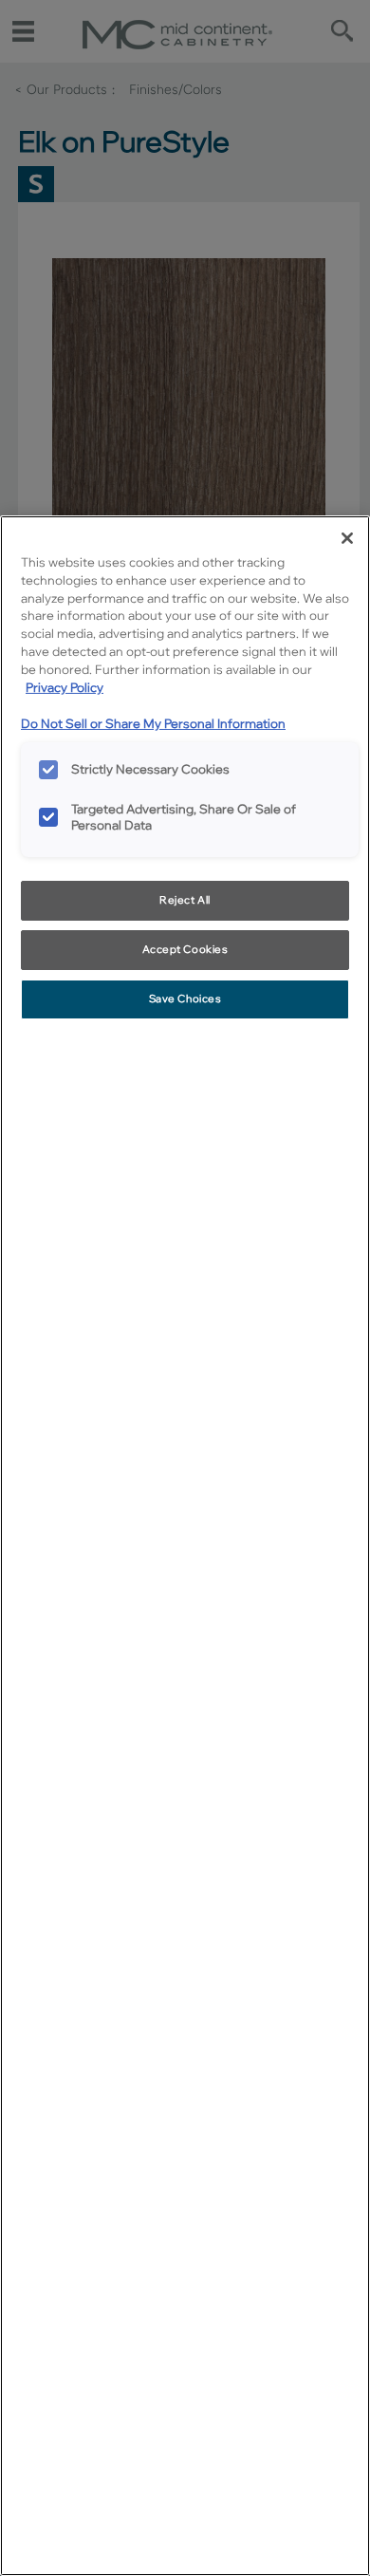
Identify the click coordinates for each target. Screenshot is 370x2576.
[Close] (347, 538)
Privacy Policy (65, 687)
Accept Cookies (185, 949)
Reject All (185, 900)
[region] (185, 1546)
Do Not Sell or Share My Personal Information (153, 723)
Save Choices (185, 999)
